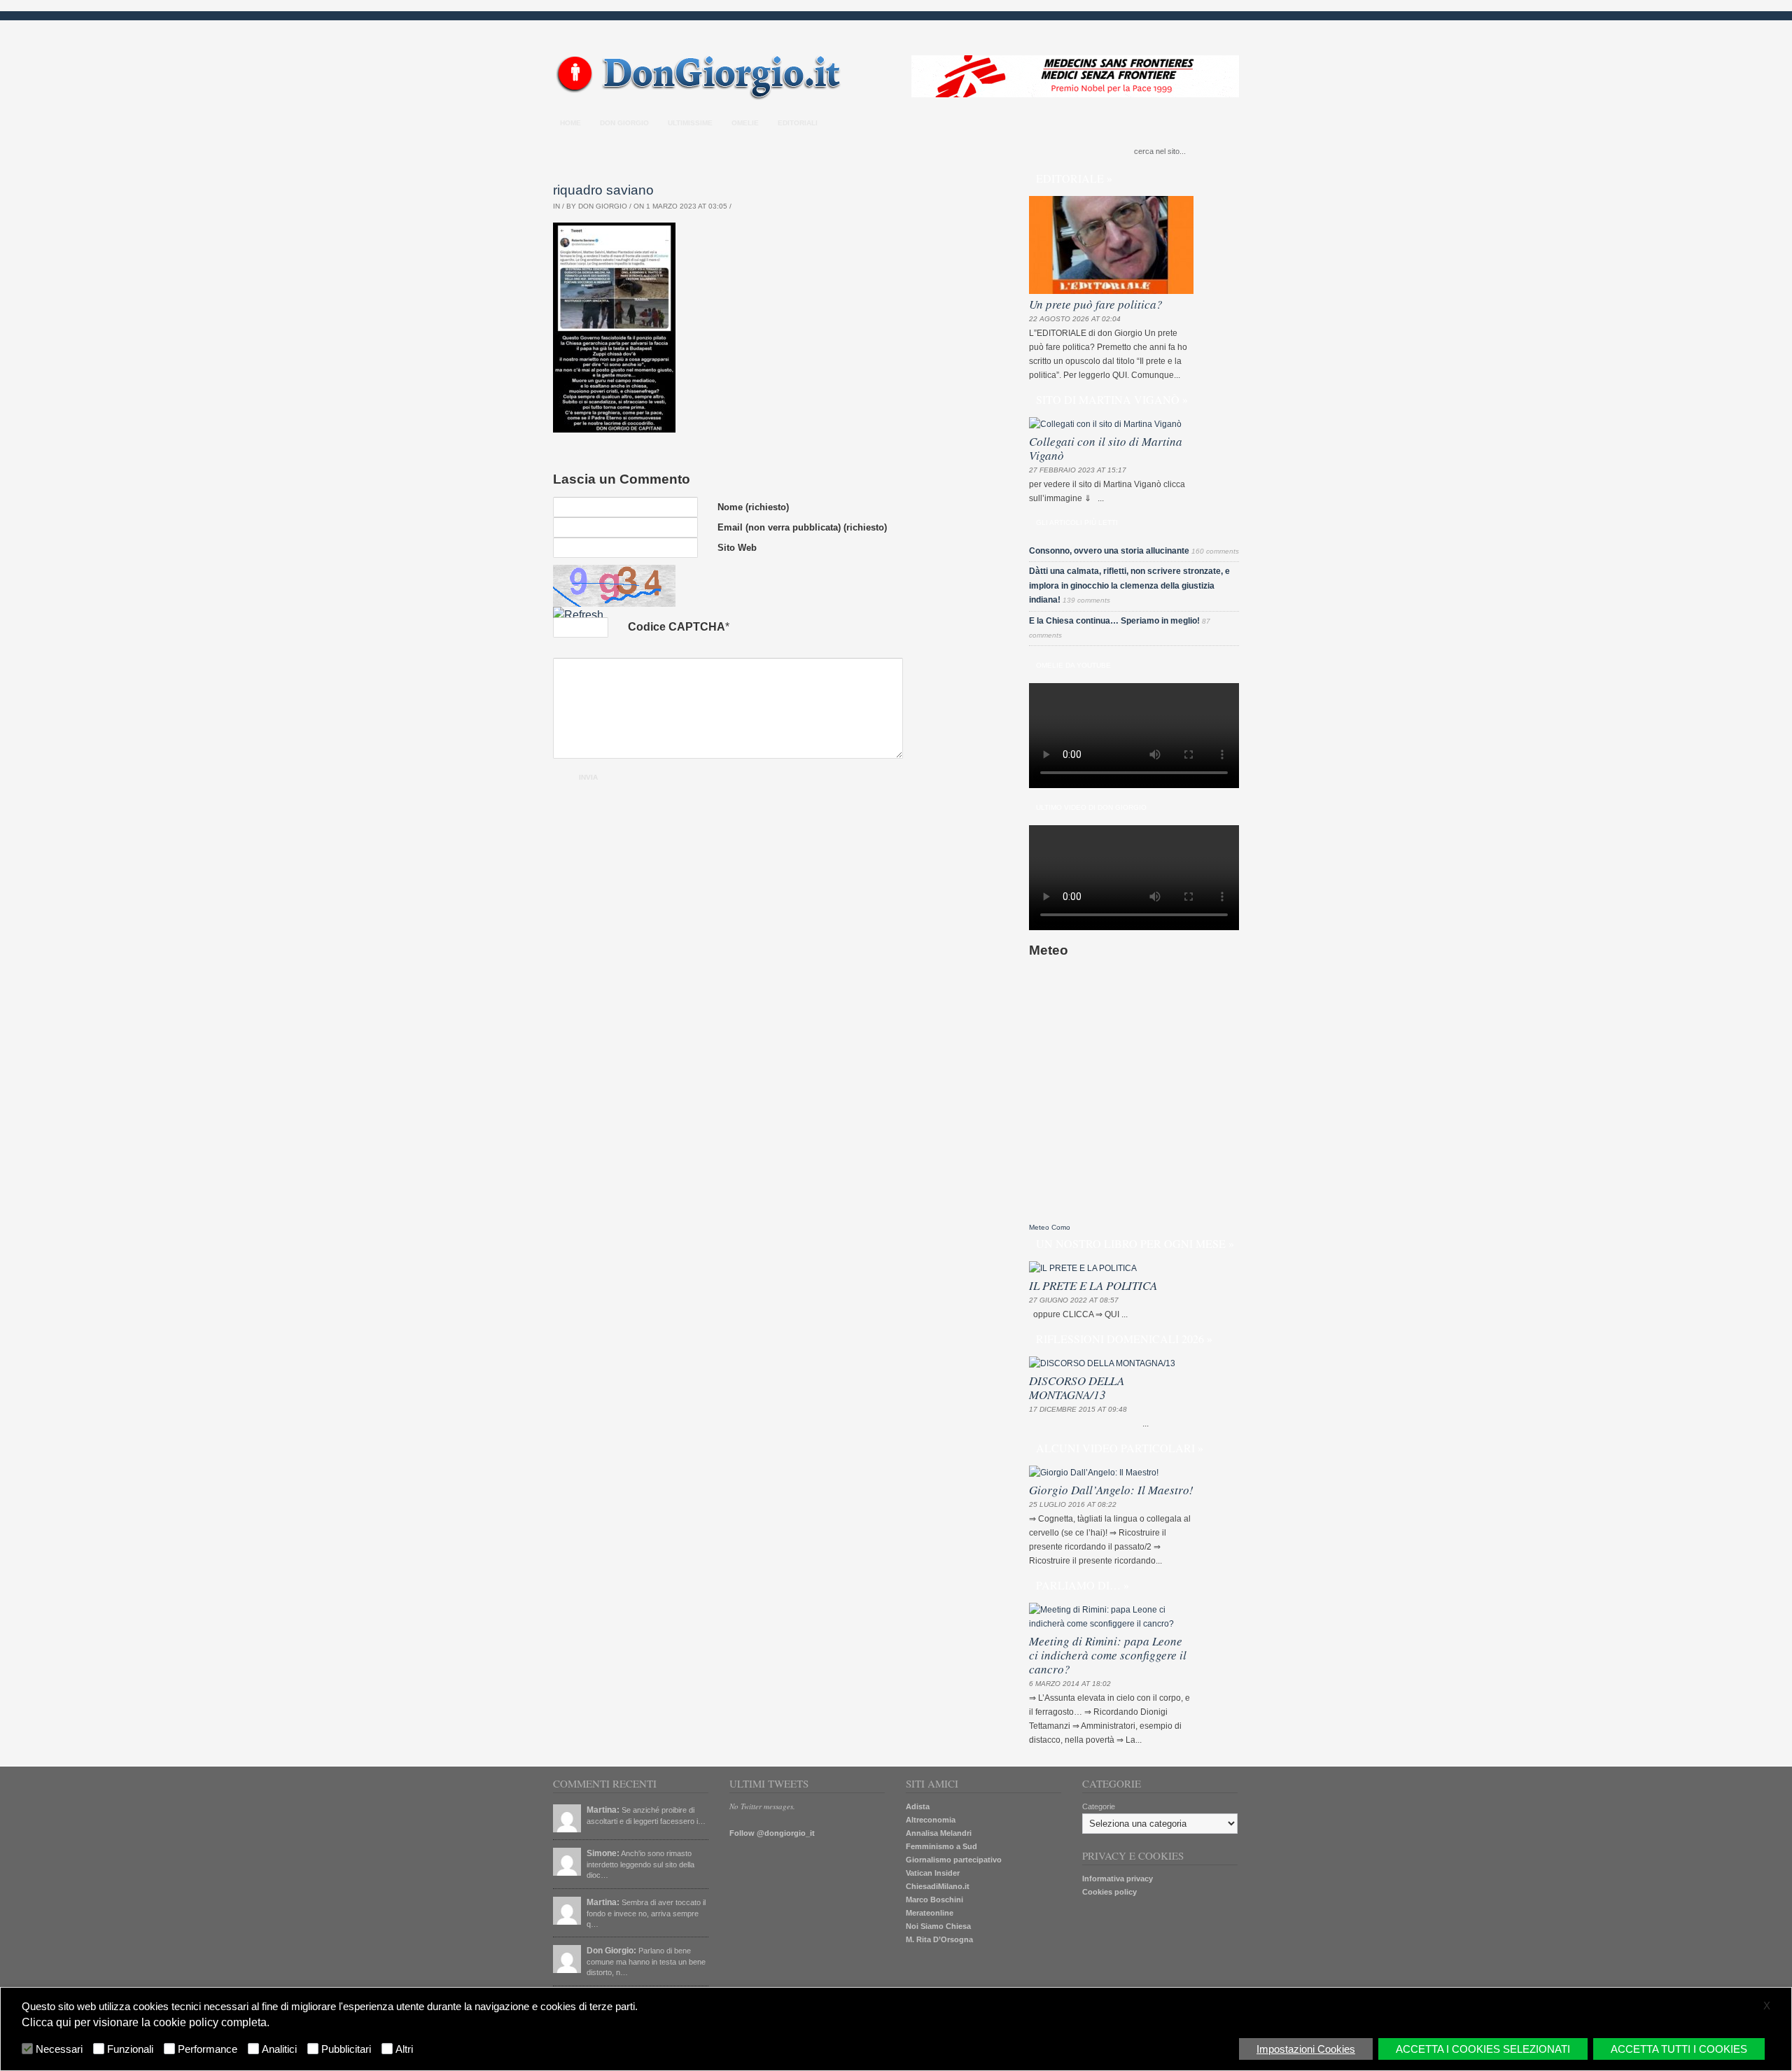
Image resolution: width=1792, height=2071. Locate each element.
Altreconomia (931, 1820)
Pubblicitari (346, 2049)
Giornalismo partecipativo (954, 1860)
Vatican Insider (933, 1873)
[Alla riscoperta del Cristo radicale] (702, 97)
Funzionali (130, 2049)
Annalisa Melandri (939, 1833)
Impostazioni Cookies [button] (1306, 2049)
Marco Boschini (934, 1900)
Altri (404, 2049)
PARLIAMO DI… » (1083, 1585)
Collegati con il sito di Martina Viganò (1106, 448)
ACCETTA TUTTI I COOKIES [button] (1679, 2049)
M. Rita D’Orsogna (939, 1939)
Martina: (603, 1810)
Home (570, 123)
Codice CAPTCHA (677, 627)
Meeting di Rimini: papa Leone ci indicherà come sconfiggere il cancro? (1108, 1655)
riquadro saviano (603, 190)
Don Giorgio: (611, 1951)
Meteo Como (1050, 1227)
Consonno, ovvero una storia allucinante (1109, 551)
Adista (918, 1806)
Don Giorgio (624, 123)
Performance (208, 2049)
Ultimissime (690, 123)
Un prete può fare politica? (1096, 304)
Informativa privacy (1118, 1879)
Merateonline (930, 1913)
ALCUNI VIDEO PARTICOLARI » (1120, 1448)
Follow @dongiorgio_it (772, 1833)
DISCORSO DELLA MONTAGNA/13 (1077, 1388)
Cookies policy (1109, 1892)
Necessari (59, 2049)
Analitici (279, 2049)
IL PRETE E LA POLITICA (1093, 1285)
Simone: (603, 1853)
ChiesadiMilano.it (938, 1886)
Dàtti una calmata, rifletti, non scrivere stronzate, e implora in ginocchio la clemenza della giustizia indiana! (1129, 585)
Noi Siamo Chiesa (938, 1926)
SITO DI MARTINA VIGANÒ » (1112, 399)
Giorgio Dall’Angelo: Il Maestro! (1111, 1490)
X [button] (1767, 2006)
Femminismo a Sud (941, 1846)
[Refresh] (578, 615)
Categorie (1099, 1806)
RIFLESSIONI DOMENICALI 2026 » (1124, 1339)
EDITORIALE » (1074, 178)
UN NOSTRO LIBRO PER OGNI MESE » (1135, 1243)
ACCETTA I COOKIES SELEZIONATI (1483, 2049)
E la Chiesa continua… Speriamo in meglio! (1114, 621)
